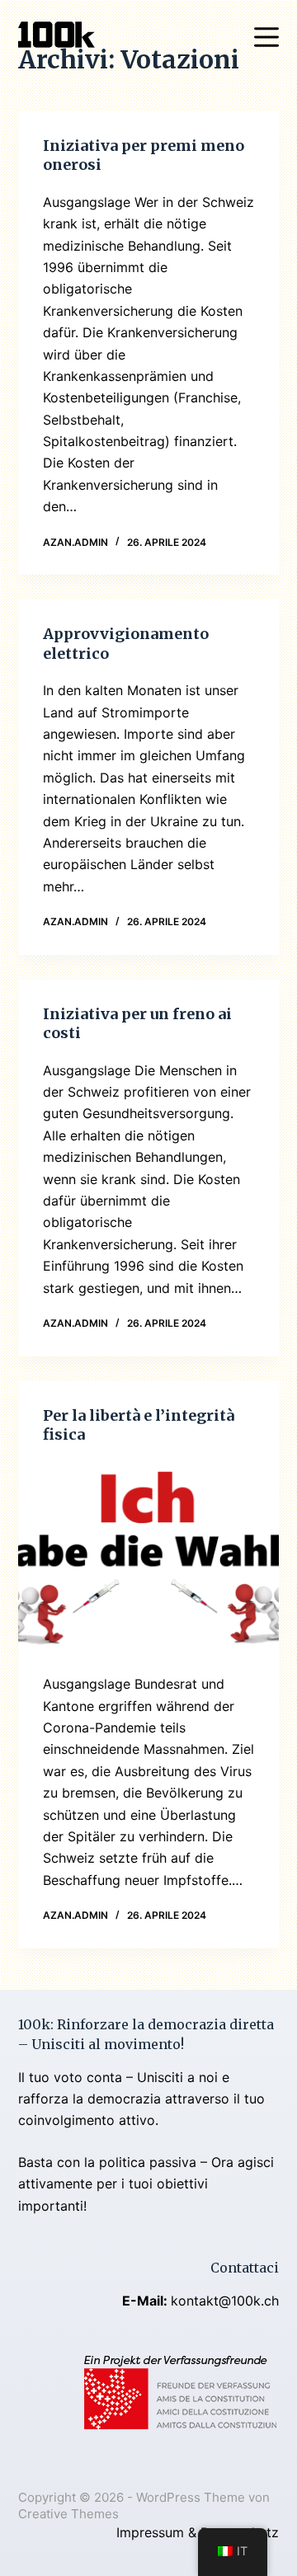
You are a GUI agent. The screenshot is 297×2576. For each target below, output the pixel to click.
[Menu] (266, 37)
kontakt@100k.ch (225, 2301)
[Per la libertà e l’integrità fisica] (149, 1559)
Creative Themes (68, 2514)
